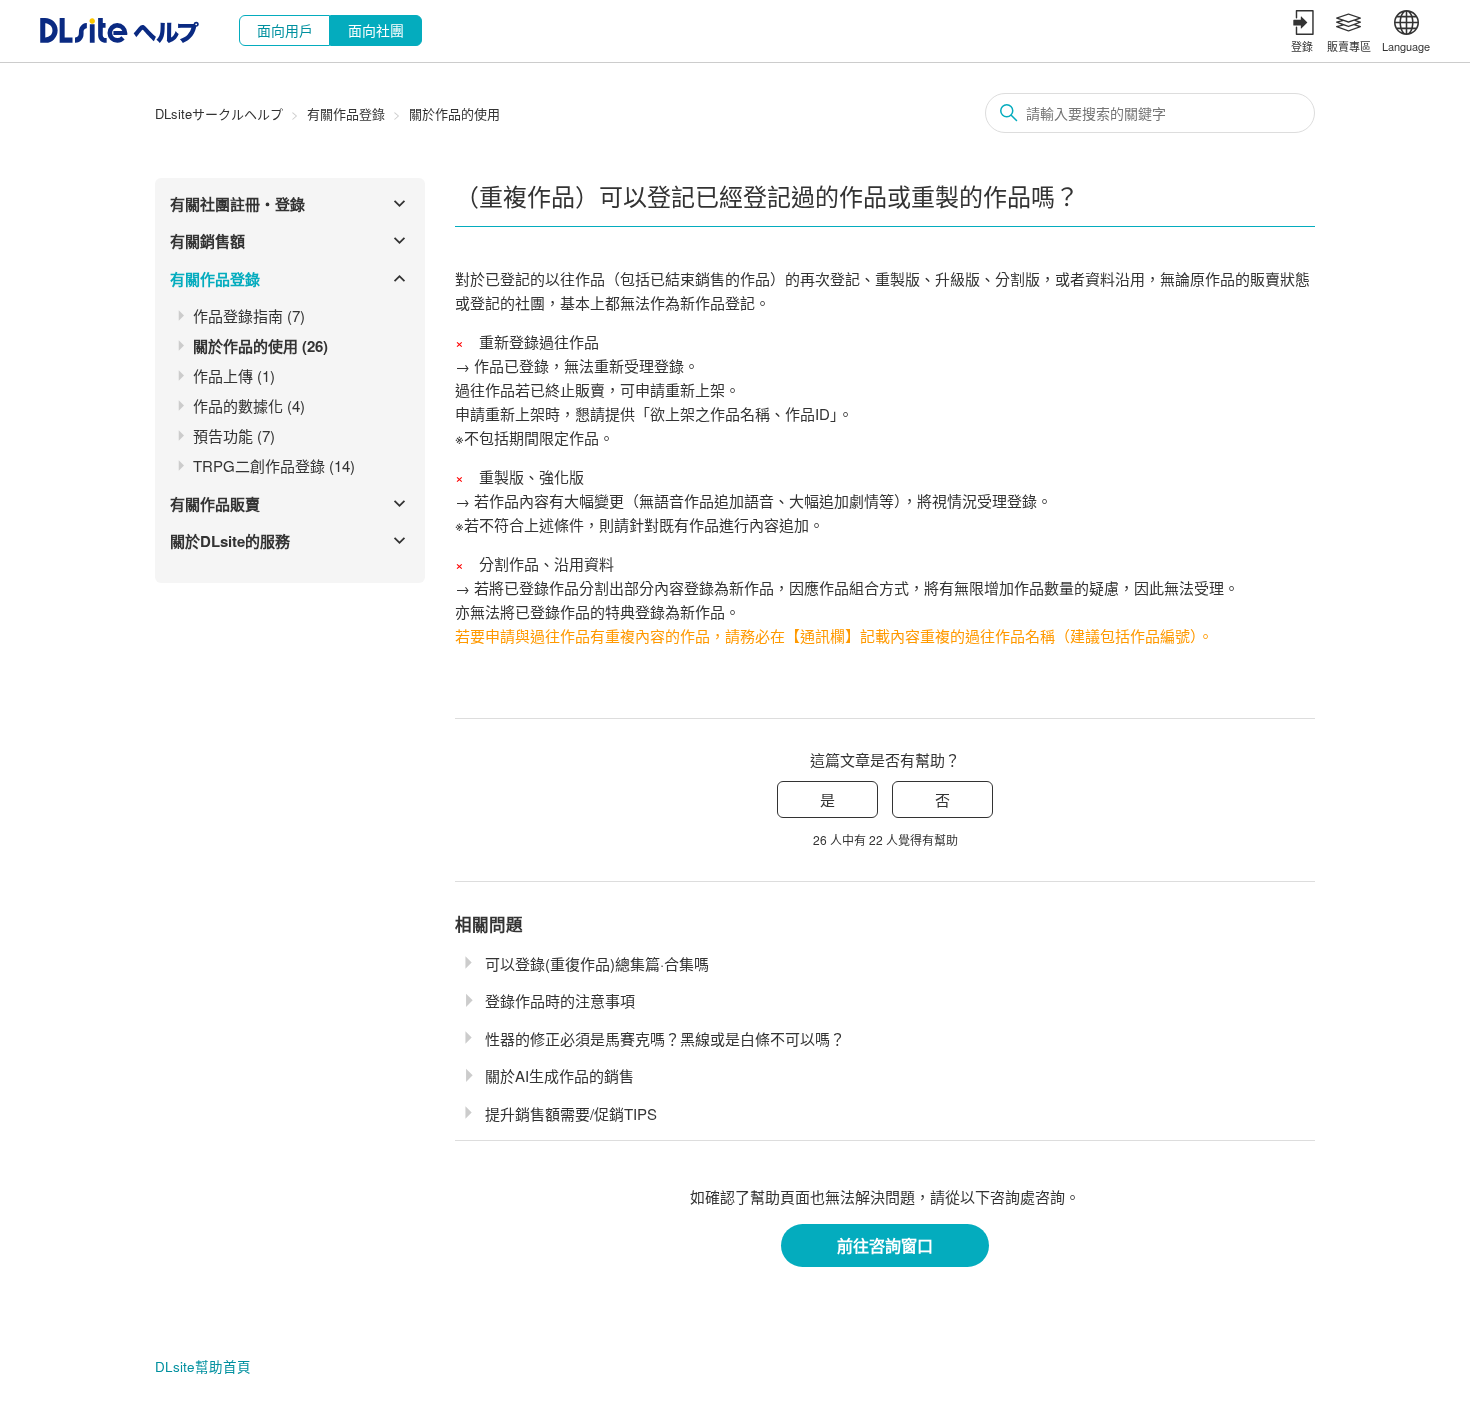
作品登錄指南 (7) (249, 315)
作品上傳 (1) (234, 375)
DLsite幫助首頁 (203, 1366)
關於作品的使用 (454, 113)
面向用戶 (285, 30)
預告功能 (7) (234, 435)
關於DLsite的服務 (230, 541)
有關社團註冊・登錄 (237, 204)
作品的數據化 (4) (249, 405)
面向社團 (376, 30)
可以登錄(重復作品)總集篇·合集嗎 (597, 963)
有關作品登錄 (346, 113)
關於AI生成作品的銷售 (559, 1075)
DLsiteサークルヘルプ (219, 113)
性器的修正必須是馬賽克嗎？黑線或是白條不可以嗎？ (665, 1038)
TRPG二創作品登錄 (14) (274, 465)
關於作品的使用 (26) (260, 346)
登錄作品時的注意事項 (560, 1000)
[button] (1303, 31)
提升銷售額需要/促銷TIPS (571, 1113)
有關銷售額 (207, 241)
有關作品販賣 (215, 504)
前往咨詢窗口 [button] (885, 1245)
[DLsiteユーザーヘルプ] (119, 36)
